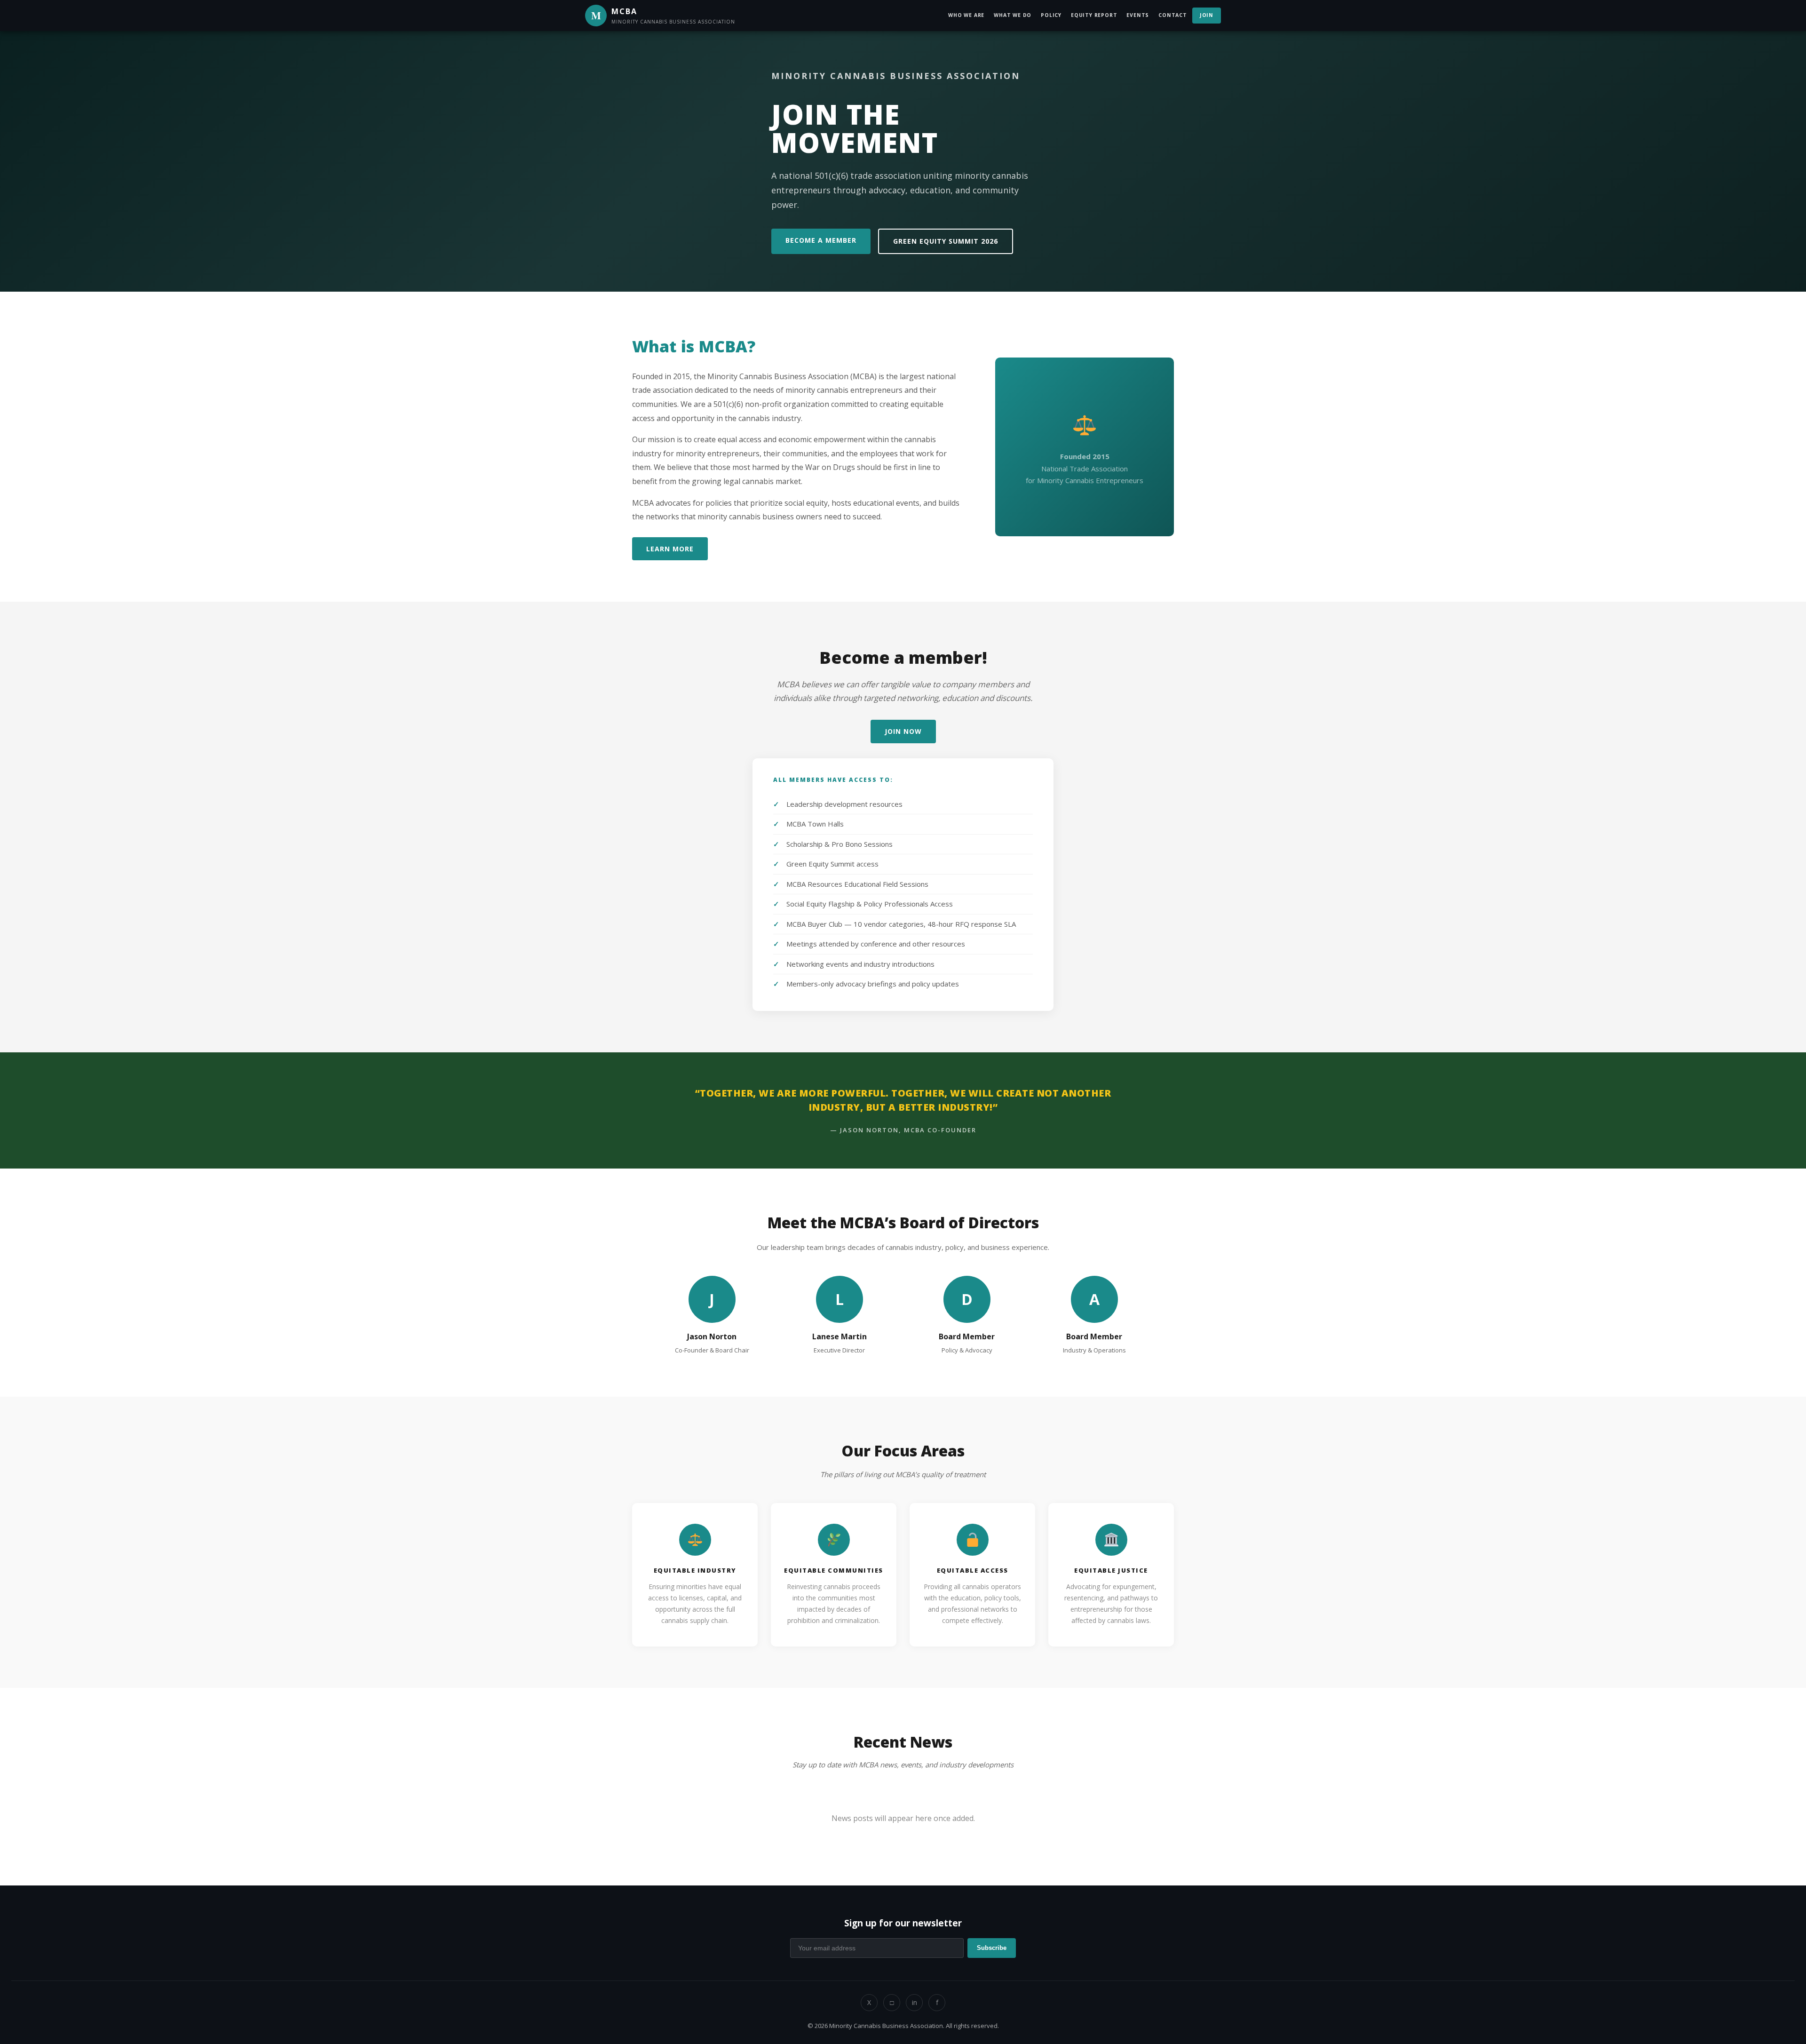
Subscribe (992, 1948)
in (915, 2002)
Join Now (903, 731)
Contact (1173, 15)
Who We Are (966, 15)
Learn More (670, 549)
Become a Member (821, 240)
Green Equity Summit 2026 (946, 241)
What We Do (1013, 15)
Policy (1051, 15)
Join (1207, 15)
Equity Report (1094, 15)
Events (1138, 15)
